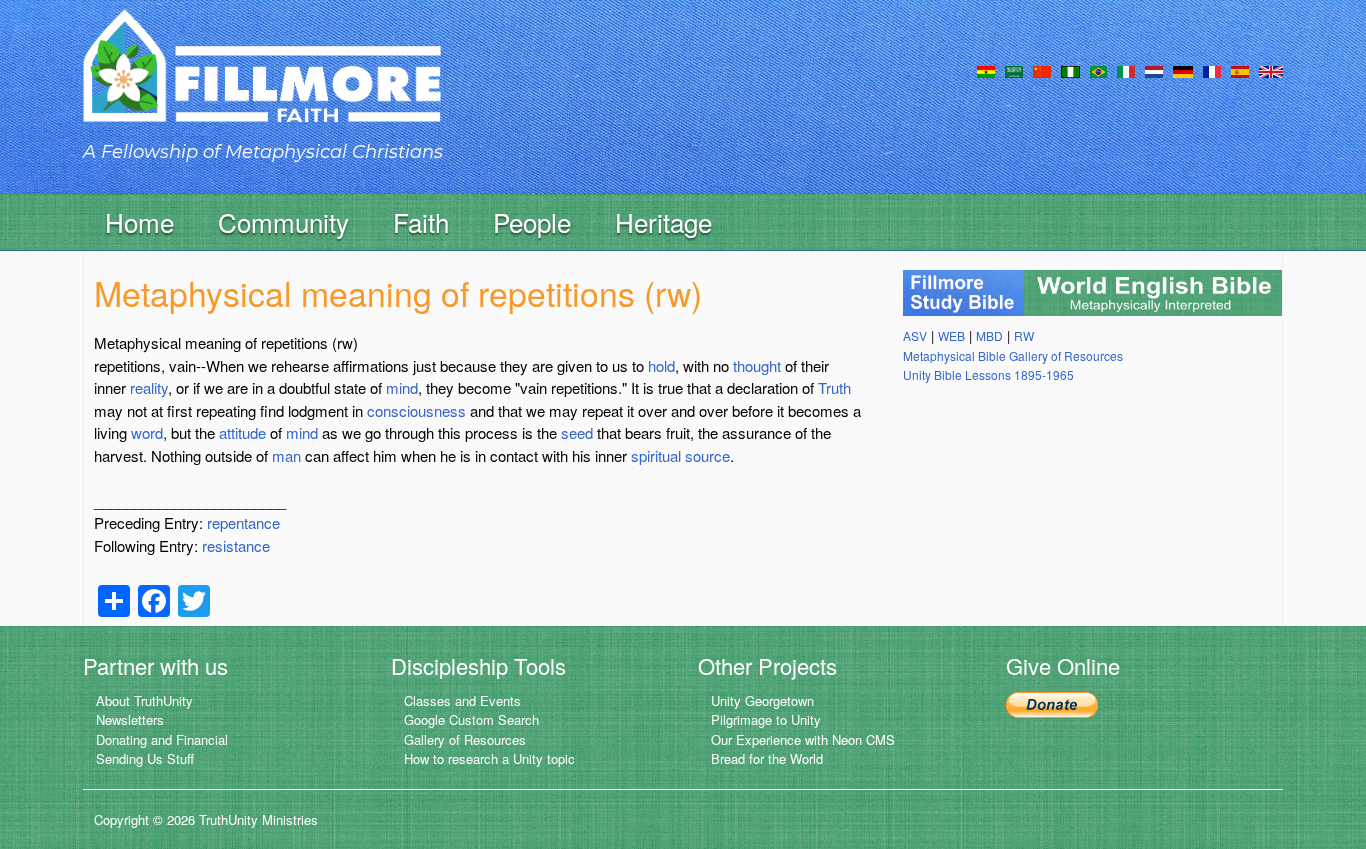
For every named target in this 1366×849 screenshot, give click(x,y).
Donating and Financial (162, 739)
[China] (1042, 70)
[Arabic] (1014, 70)
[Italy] (1126, 70)
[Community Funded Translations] (1271, 70)
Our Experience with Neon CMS (803, 739)
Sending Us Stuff (145, 758)
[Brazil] (1098, 70)
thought (757, 365)
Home (139, 221)
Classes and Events (462, 700)
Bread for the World (767, 758)
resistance (236, 545)
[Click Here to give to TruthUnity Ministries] (1052, 702)
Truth (834, 387)
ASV (915, 335)
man (286, 455)
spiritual (656, 455)
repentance (243, 522)
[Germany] (1183, 70)
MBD (989, 335)
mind (402, 387)
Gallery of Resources (465, 739)
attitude (242, 432)
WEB (951, 335)
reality (149, 387)
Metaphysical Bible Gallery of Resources (1013, 355)
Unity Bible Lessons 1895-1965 (988, 374)
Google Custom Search (471, 719)
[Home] (262, 83)
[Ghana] (986, 70)
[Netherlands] (1154, 70)
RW (1024, 335)
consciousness (416, 410)
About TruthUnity (144, 700)
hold (661, 365)
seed (577, 432)
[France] (1212, 70)
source (707, 455)
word (147, 432)
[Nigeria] (1070, 70)
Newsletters (130, 719)
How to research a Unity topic (489, 758)
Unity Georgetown (762, 700)
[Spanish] (1240, 70)
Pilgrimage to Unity (766, 719)
